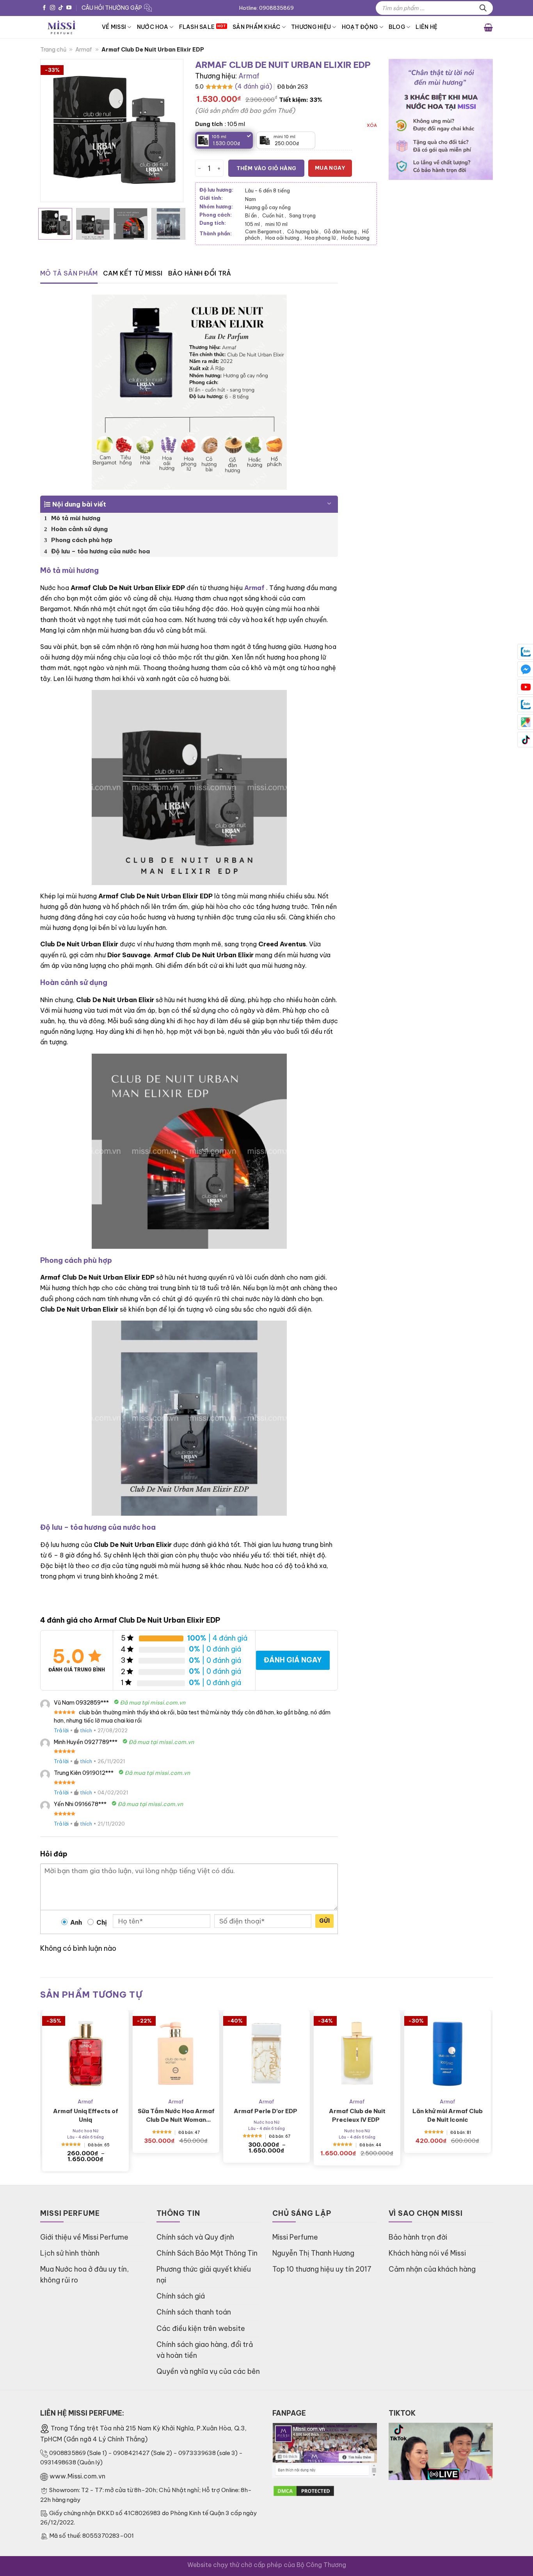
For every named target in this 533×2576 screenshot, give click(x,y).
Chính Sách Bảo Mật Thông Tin (207, 2253)
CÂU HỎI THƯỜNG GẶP (112, 8)
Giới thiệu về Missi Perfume (84, 2237)
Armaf (84, 50)
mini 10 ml (276, 224)
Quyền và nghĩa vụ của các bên (208, 2371)
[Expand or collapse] (329, 501)
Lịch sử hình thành (70, 2253)
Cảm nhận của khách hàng (432, 2269)
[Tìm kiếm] (483, 8)
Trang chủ (53, 50)
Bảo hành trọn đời (418, 2237)
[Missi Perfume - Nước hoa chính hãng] (65, 27)
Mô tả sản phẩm (69, 273)
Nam (251, 199)
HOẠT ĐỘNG (360, 27)
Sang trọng (302, 215)
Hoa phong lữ (321, 238)
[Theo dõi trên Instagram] (52, 8)
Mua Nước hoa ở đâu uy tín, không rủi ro (84, 2275)
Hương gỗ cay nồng (268, 207)
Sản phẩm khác (257, 27)
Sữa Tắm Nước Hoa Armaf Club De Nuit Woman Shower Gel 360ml (176, 2116)
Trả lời (61, 1730)
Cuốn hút (274, 215)
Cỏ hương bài (304, 231)
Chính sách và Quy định (195, 2237)
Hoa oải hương (283, 238)
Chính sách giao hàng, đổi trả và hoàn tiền (205, 2350)
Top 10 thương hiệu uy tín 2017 (322, 2269)
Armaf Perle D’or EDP (267, 2111)
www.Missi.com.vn (77, 2476)
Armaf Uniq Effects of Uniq (86, 2115)
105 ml (254, 224)
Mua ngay (330, 168)
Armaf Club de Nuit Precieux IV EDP (357, 2115)
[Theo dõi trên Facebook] (44, 8)
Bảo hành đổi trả (200, 273)
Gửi (324, 1921)
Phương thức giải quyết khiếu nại (204, 2275)
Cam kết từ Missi (133, 273)
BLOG (397, 27)
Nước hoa (153, 27)
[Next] (170, 131)
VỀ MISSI (114, 27)
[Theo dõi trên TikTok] (61, 8)
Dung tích (209, 124)
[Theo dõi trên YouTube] (69, 8)
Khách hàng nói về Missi (427, 2253)
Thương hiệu (311, 27)
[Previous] (53, 131)
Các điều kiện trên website (201, 2328)
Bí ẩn (252, 215)
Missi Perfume (295, 2237)
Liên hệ (426, 27)
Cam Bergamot (265, 231)
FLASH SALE (197, 27)
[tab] (69, 274)
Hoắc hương (355, 238)
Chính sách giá (181, 2296)
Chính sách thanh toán (194, 2312)
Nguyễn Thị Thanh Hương (313, 2253)
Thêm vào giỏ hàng (266, 168)
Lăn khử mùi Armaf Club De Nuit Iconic (448, 2115)
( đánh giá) (253, 86)
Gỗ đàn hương (341, 231)
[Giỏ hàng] (488, 27)
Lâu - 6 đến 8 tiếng (267, 190)
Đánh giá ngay (293, 1660)
